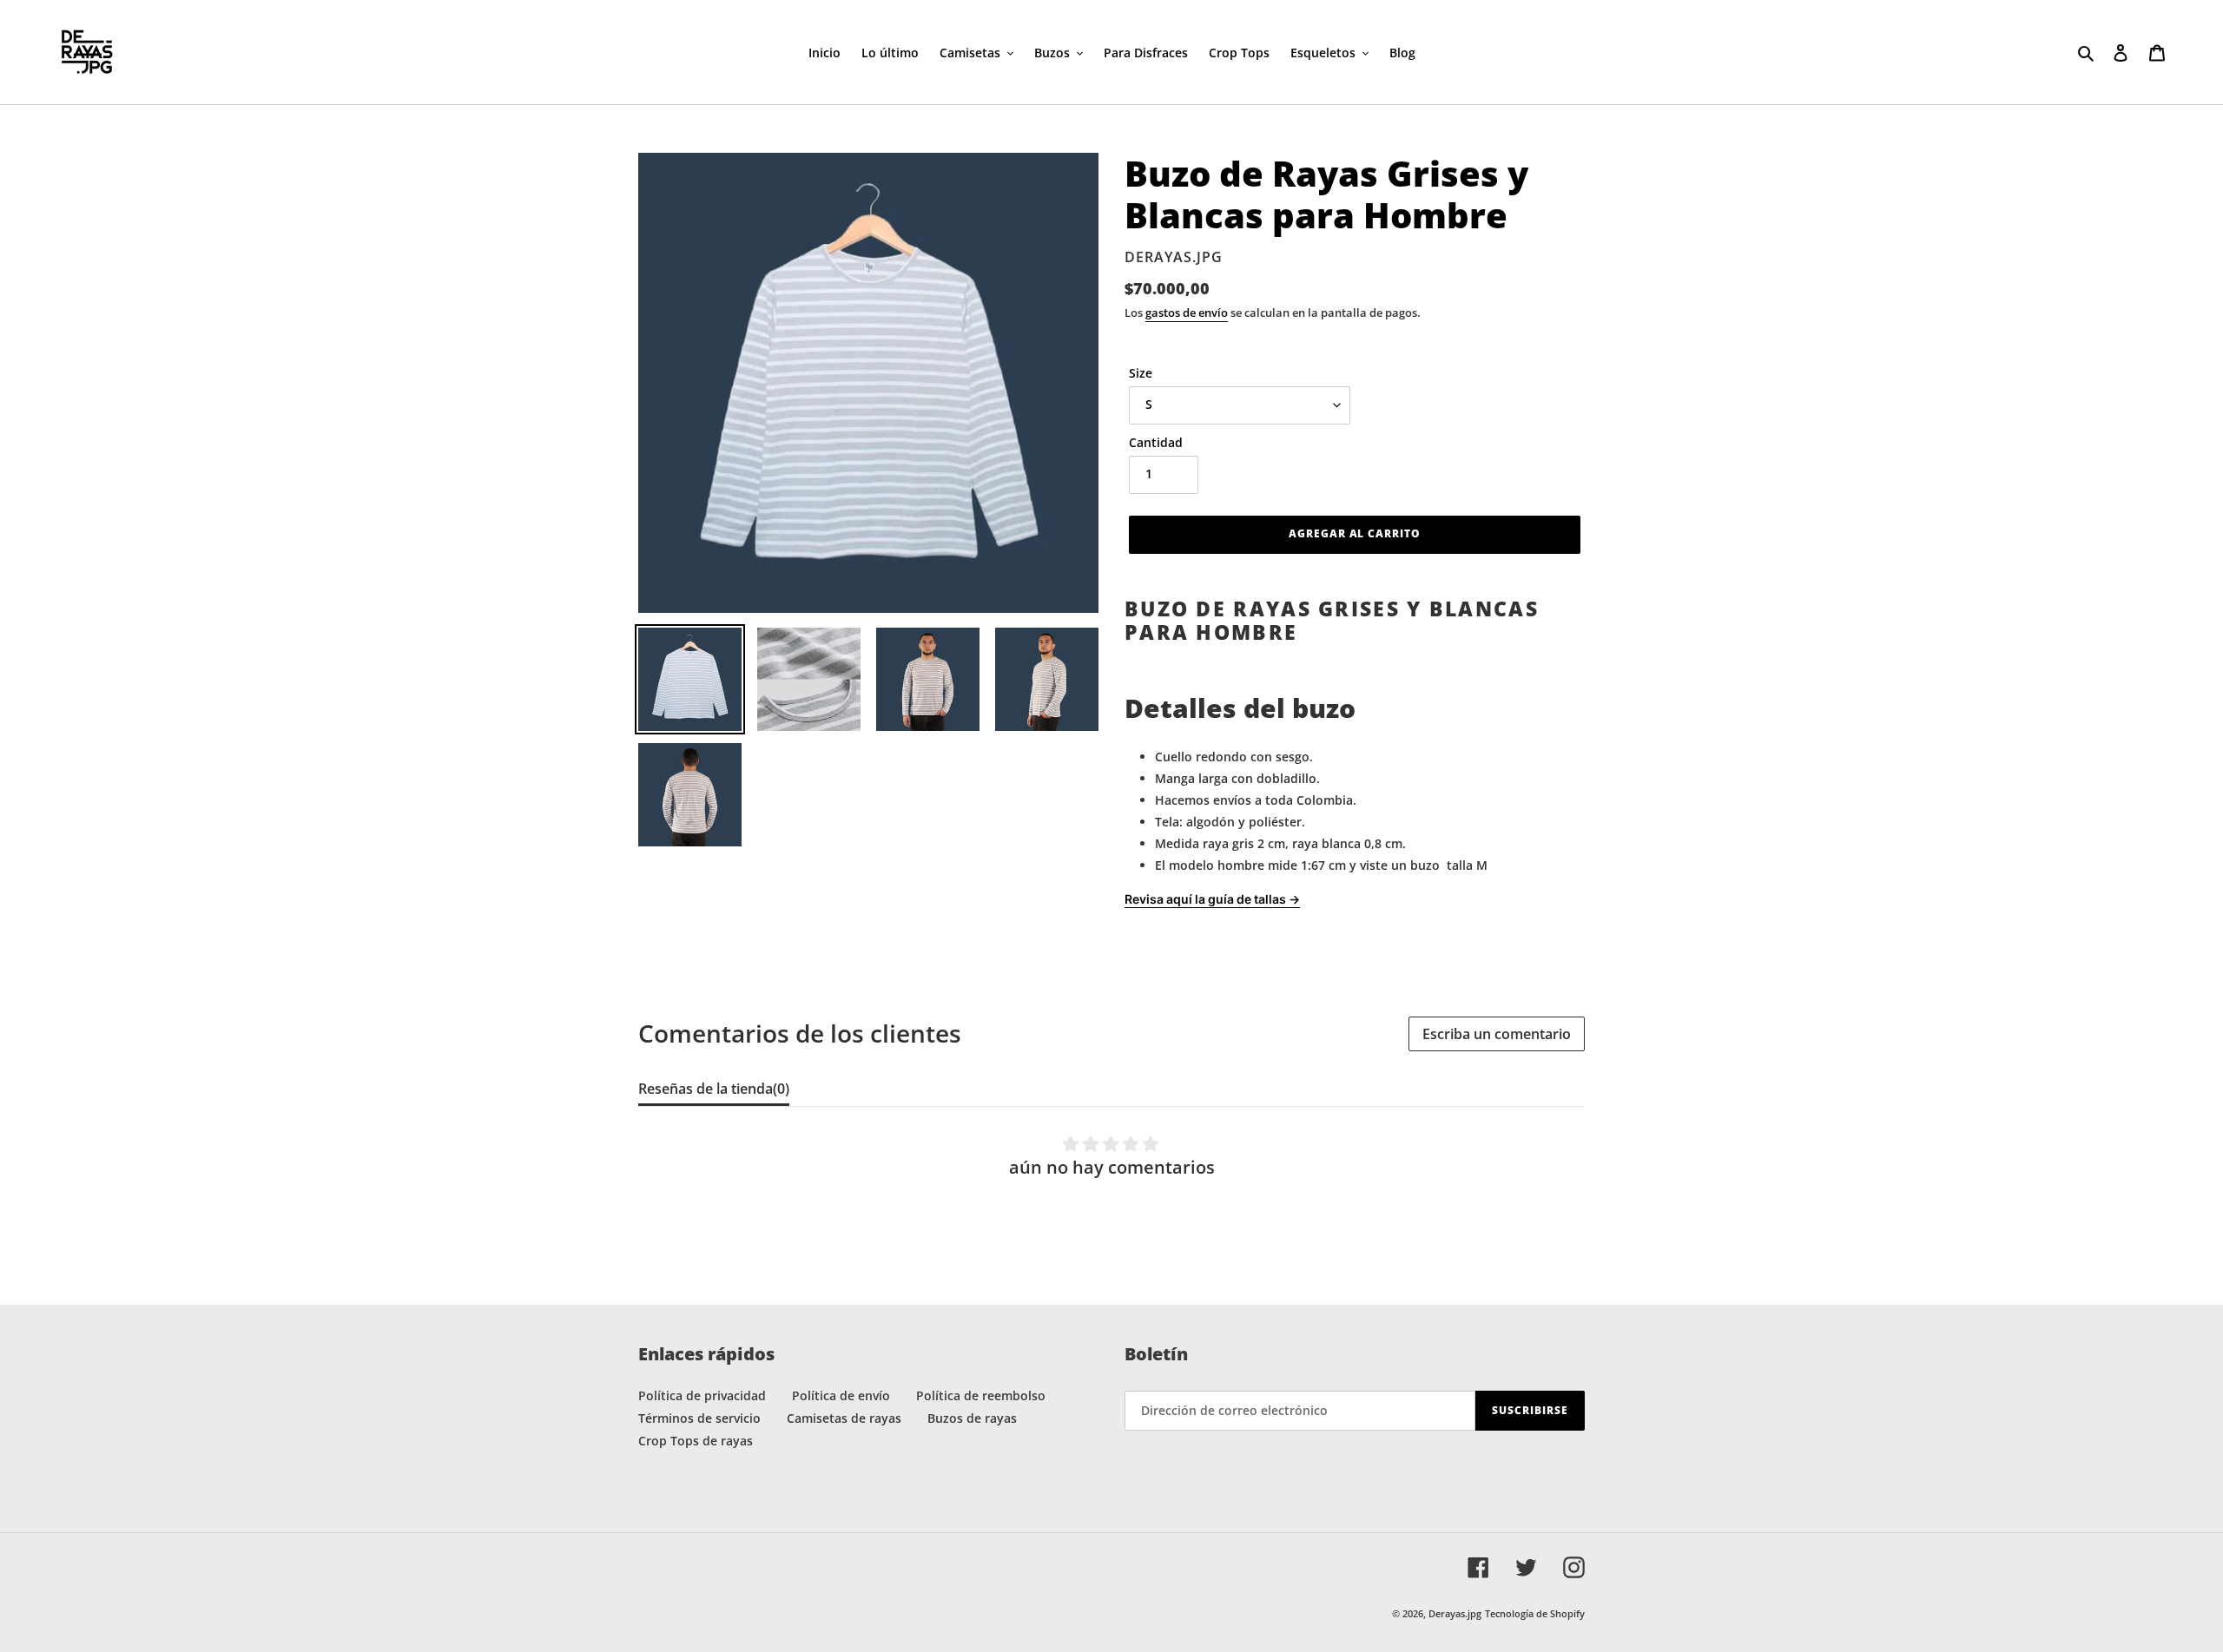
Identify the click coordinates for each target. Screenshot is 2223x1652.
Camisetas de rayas (844, 1418)
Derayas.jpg (1455, 1613)
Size (1141, 373)
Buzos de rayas (972, 1418)
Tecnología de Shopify (1535, 1613)
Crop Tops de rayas (696, 1441)
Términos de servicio (699, 1418)
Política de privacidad (702, 1395)
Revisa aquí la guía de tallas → (1212, 899)
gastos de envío (1187, 313)
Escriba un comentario (1497, 1034)
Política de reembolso (981, 1395)
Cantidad (1156, 442)
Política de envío (841, 1395)
